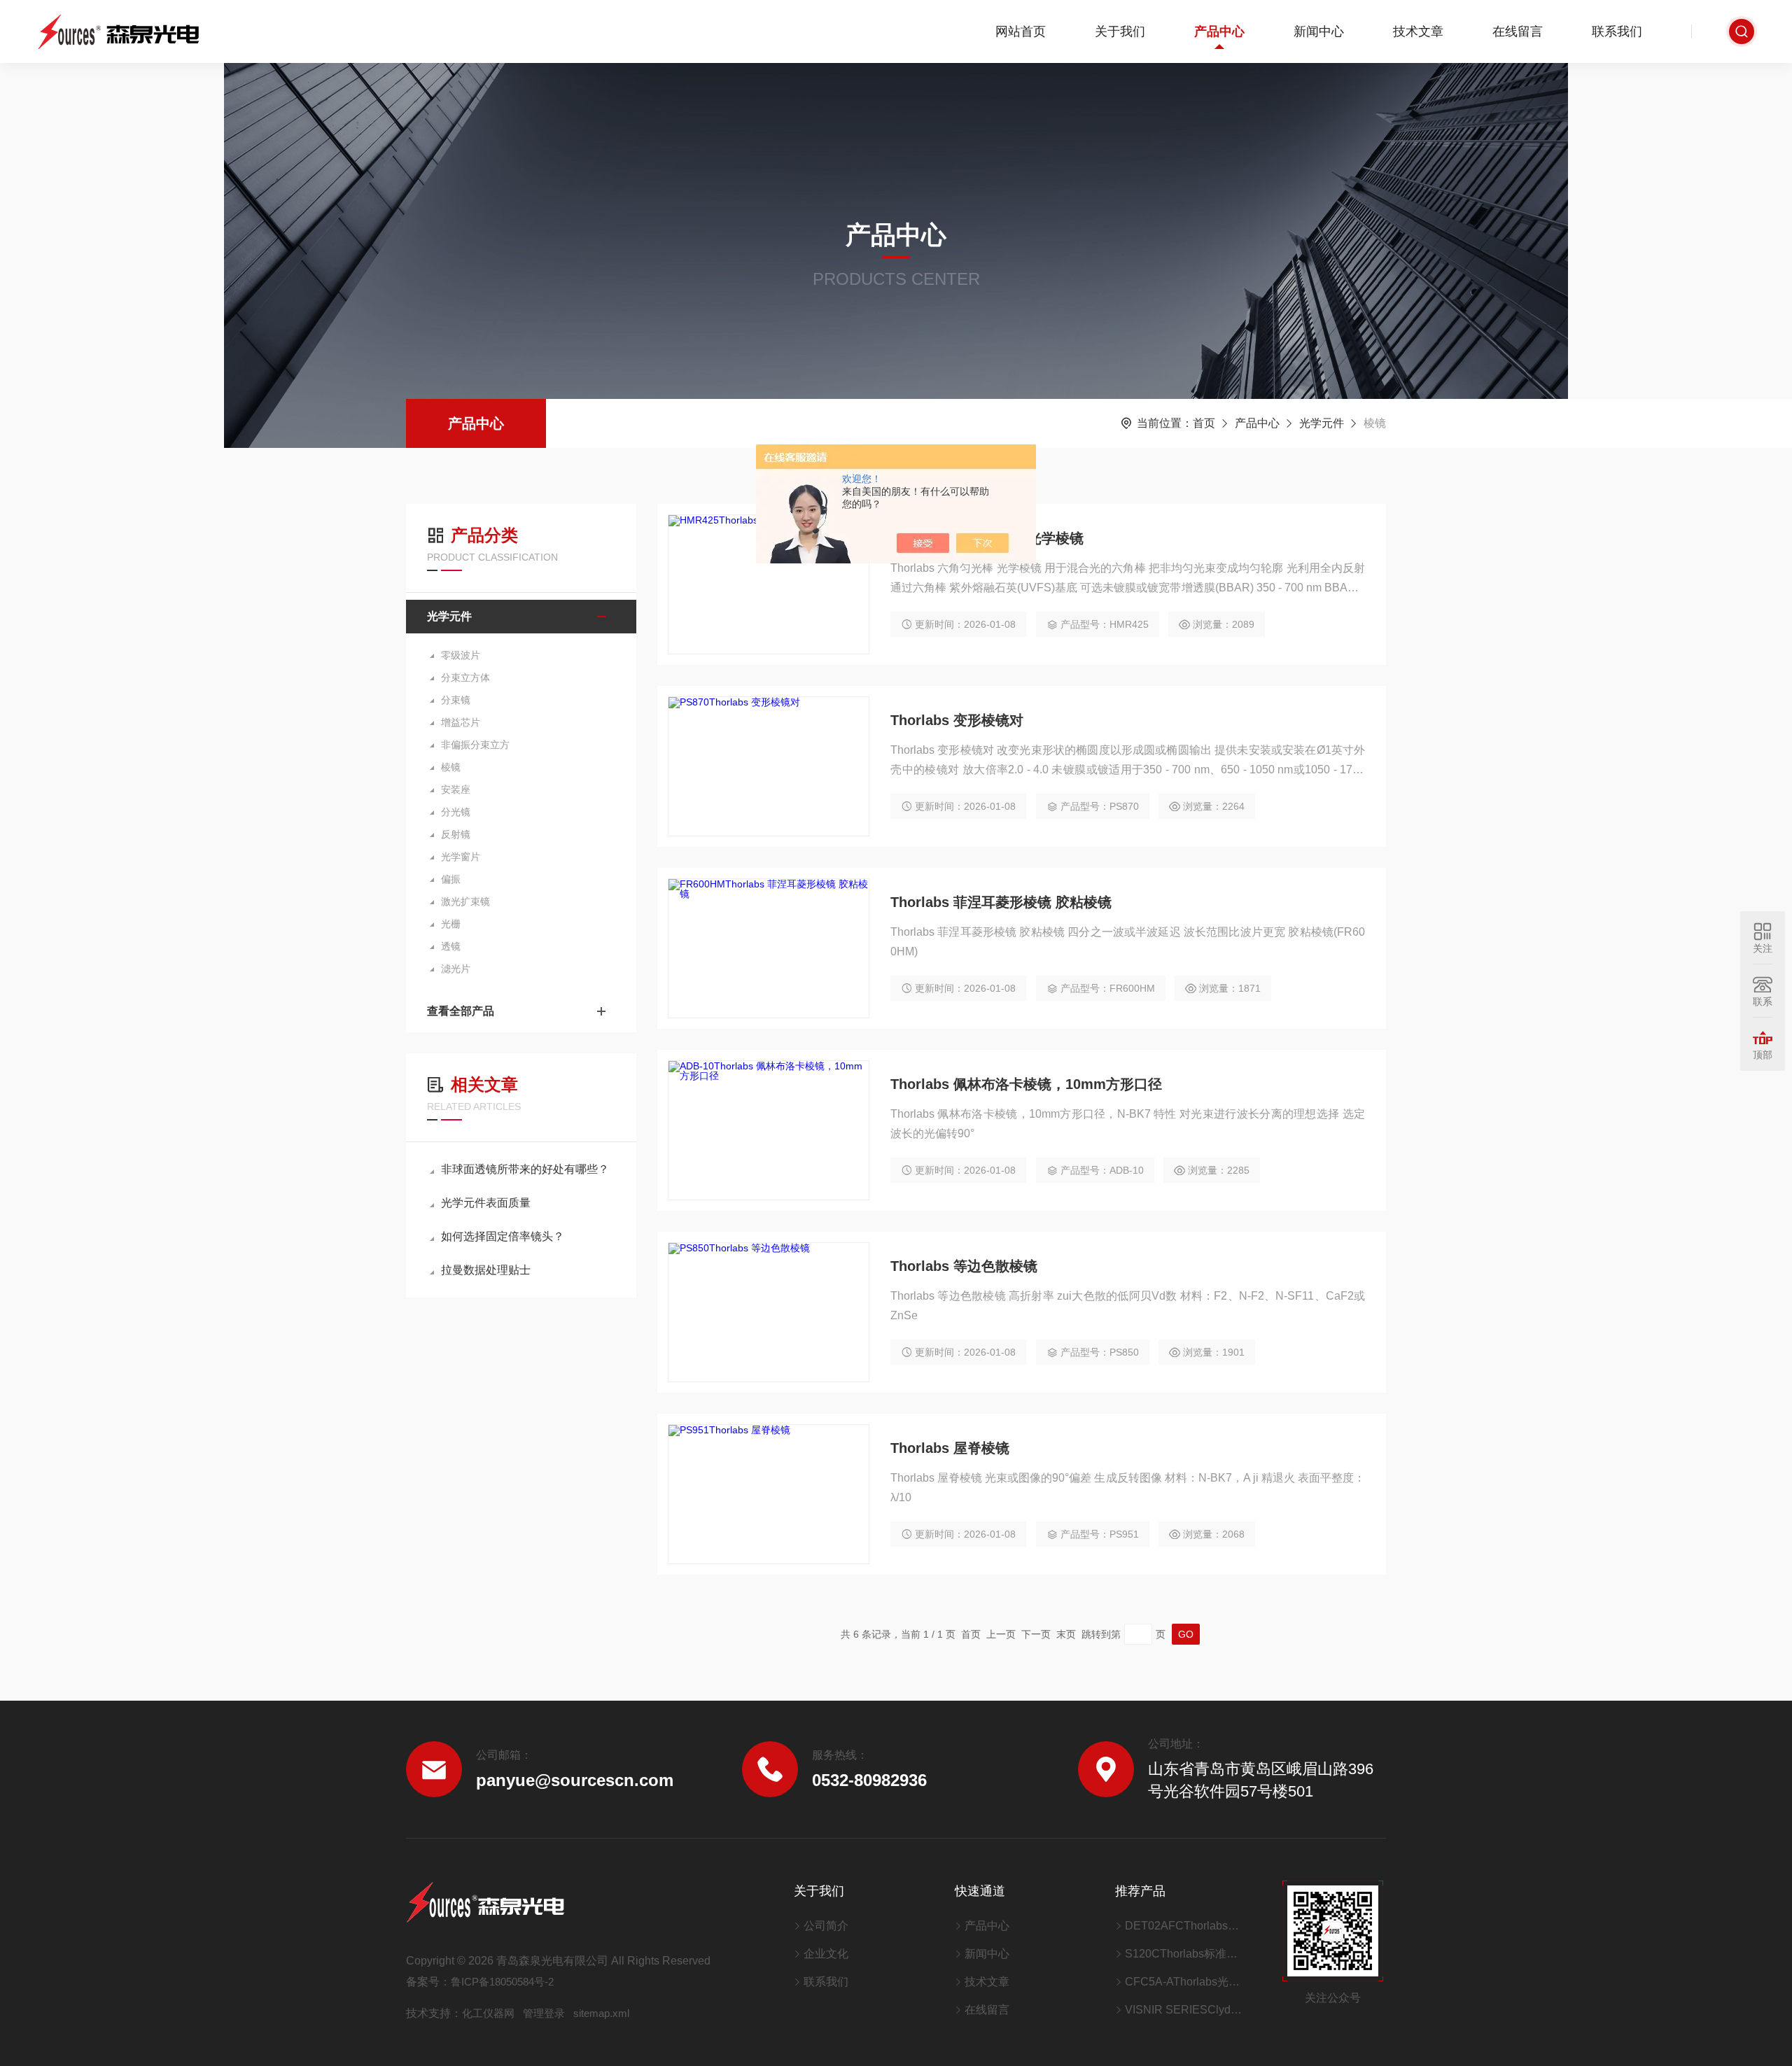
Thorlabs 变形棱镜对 (957, 720)
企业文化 (826, 1954)
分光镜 (456, 812)
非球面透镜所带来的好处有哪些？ (525, 1169)
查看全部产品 (461, 1011)
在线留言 (1518, 31)
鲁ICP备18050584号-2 (502, 1982)
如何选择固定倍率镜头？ (503, 1236)
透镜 (451, 946)
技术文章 (1418, 31)
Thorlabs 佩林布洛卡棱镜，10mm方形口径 (1026, 1084)
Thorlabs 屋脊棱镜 (950, 1448)
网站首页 (1021, 31)
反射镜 (456, 834)
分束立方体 (465, 677)
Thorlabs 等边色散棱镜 (964, 1266)
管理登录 (544, 2013)
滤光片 (456, 969)
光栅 (451, 924)
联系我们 (1617, 31)
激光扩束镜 (465, 901)
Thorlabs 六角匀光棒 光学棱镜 (987, 538)
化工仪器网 (488, 2013)
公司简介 (826, 1926)
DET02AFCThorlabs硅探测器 (1186, 1926)
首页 (1204, 423)
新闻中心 (1319, 31)
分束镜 (456, 700)
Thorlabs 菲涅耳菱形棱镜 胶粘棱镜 (1001, 902)
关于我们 (1120, 31)
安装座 (456, 789)
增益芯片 (461, 722)
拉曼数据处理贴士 (486, 1270)
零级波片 (461, 655)
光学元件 (1322, 423)
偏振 (451, 879)
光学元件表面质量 (486, 1203)
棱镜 (451, 767)
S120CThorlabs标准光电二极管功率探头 (1186, 1954)
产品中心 (1219, 31)
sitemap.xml (601, 2013)
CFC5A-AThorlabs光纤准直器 (1186, 1982)
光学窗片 (461, 857)
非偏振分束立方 (475, 745)
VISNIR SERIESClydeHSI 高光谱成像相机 (1186, 2010)
